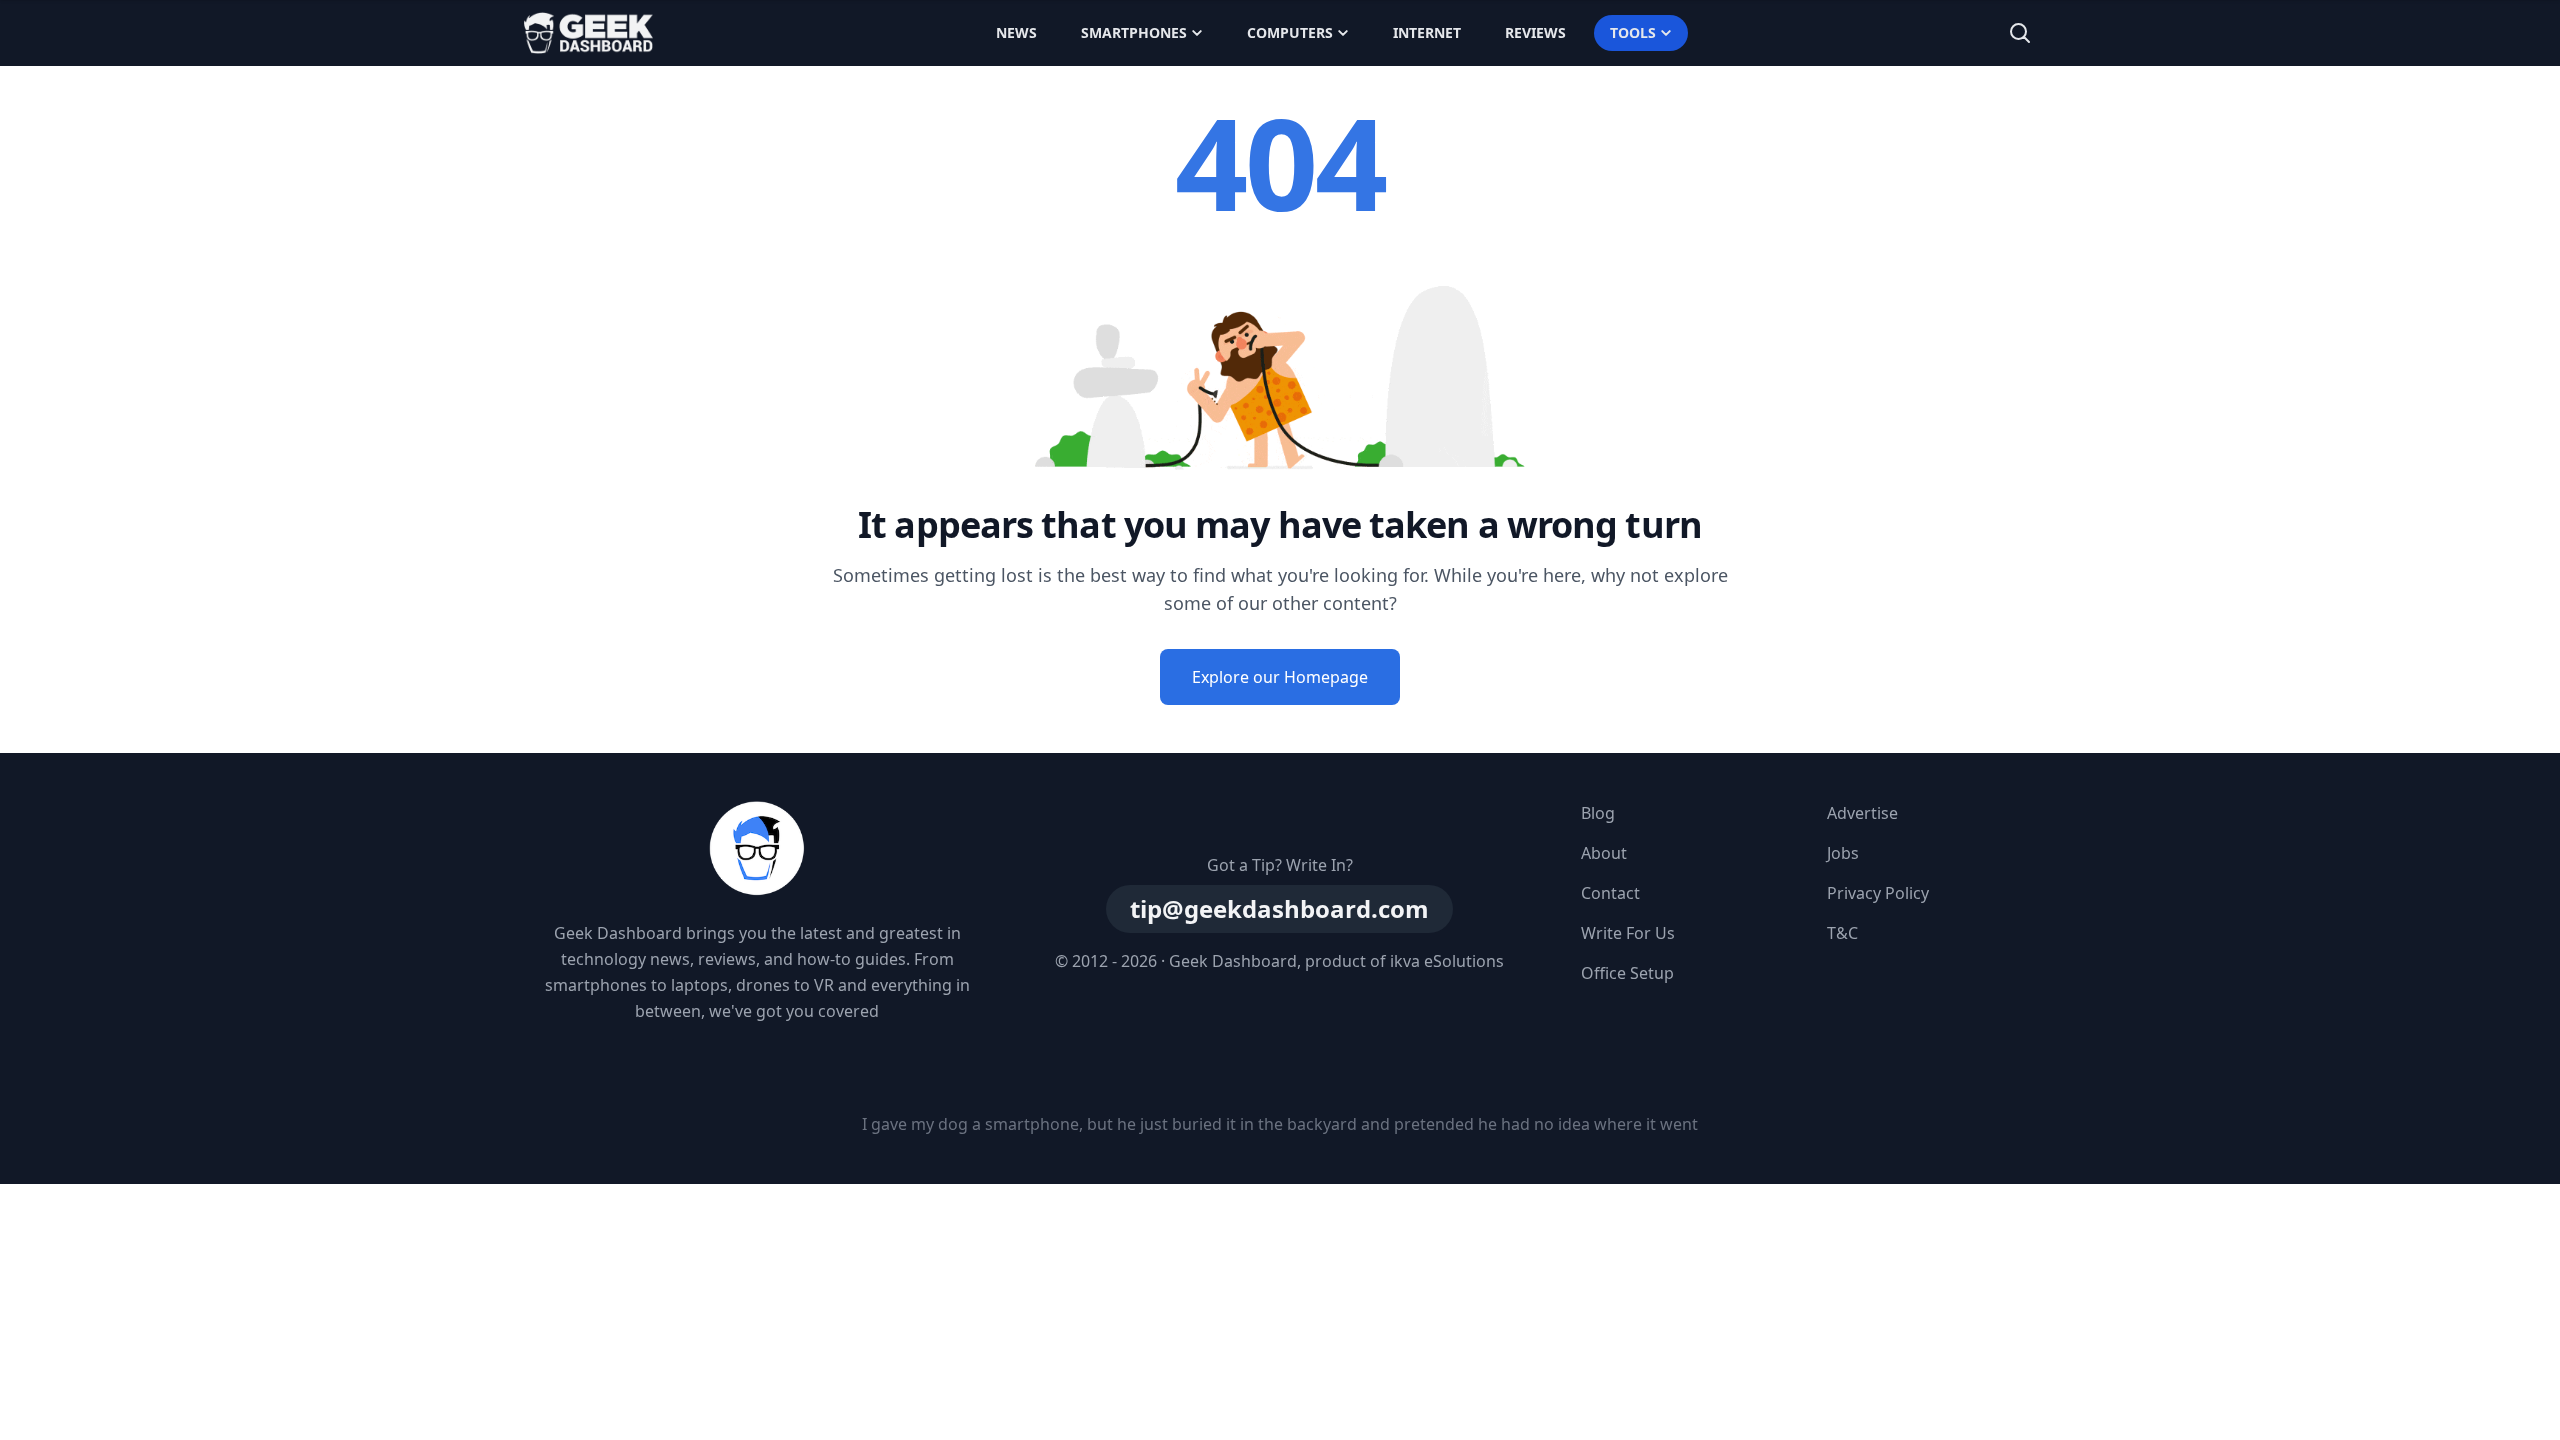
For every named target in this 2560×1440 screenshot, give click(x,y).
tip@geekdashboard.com (1279, 908)
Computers (1290, 32)
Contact (1610, 893)
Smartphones (1134, 32)
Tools (1633, 32)
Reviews (1535, 32)
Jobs (1843, 853)
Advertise (1862, 813)
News (1016, 32)
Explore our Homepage (1280, 677)
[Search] (2020, 33)
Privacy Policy (1878, 893)
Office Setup (1627, 973)
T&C (1842, 933)
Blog (1598, 813)
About (1604, 853)
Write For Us (1628, 933)
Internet (1427, 32)
